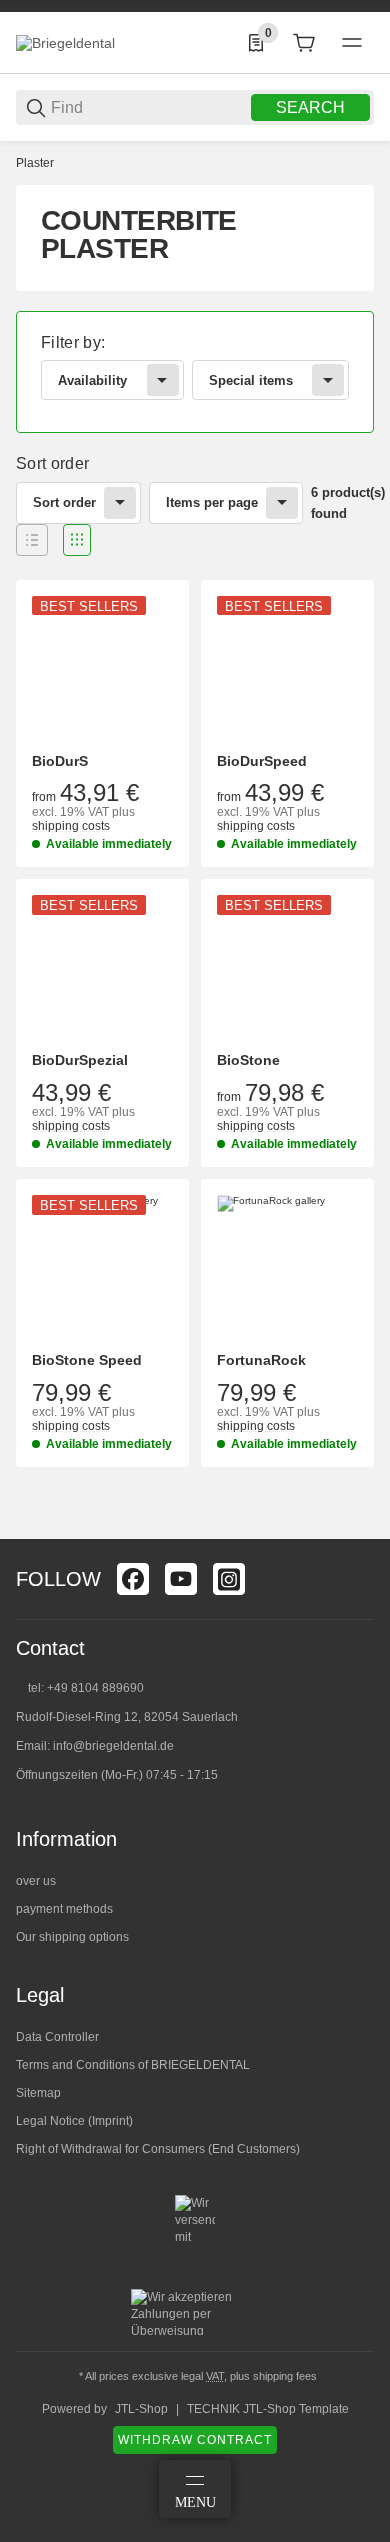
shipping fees (285, 2376)
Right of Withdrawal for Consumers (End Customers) (158, 2149)
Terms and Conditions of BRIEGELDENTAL (133, 2065)
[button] (32, 540)
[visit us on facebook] (133, 1579)
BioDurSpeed (262, 761)
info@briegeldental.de (113, 1746)
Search (310, 107)
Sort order (64, 502)
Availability (92, 380)
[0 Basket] (304, 43)
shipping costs (71, 826)
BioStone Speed (87, 1360)
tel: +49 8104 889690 (86, 1688)
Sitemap (38, 2093)
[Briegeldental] (65, 42)
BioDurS (60, 761)
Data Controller (57, 2037)
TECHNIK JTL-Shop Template (268, 2409)
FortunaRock (261, 1360)
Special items (251, 380)
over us (36, 1881)
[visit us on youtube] (181, 1579)
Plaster (35, 163)
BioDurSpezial (80, 1060)
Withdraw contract (195, 2440)
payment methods (64, 1909)
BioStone (248, 1060)
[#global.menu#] (352, 43)
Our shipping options (72, 1937)
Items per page (212, 502)
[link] (195, 372)
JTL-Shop (141, 2409)
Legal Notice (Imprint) (74, 2121)
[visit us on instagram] (229, 1579)
